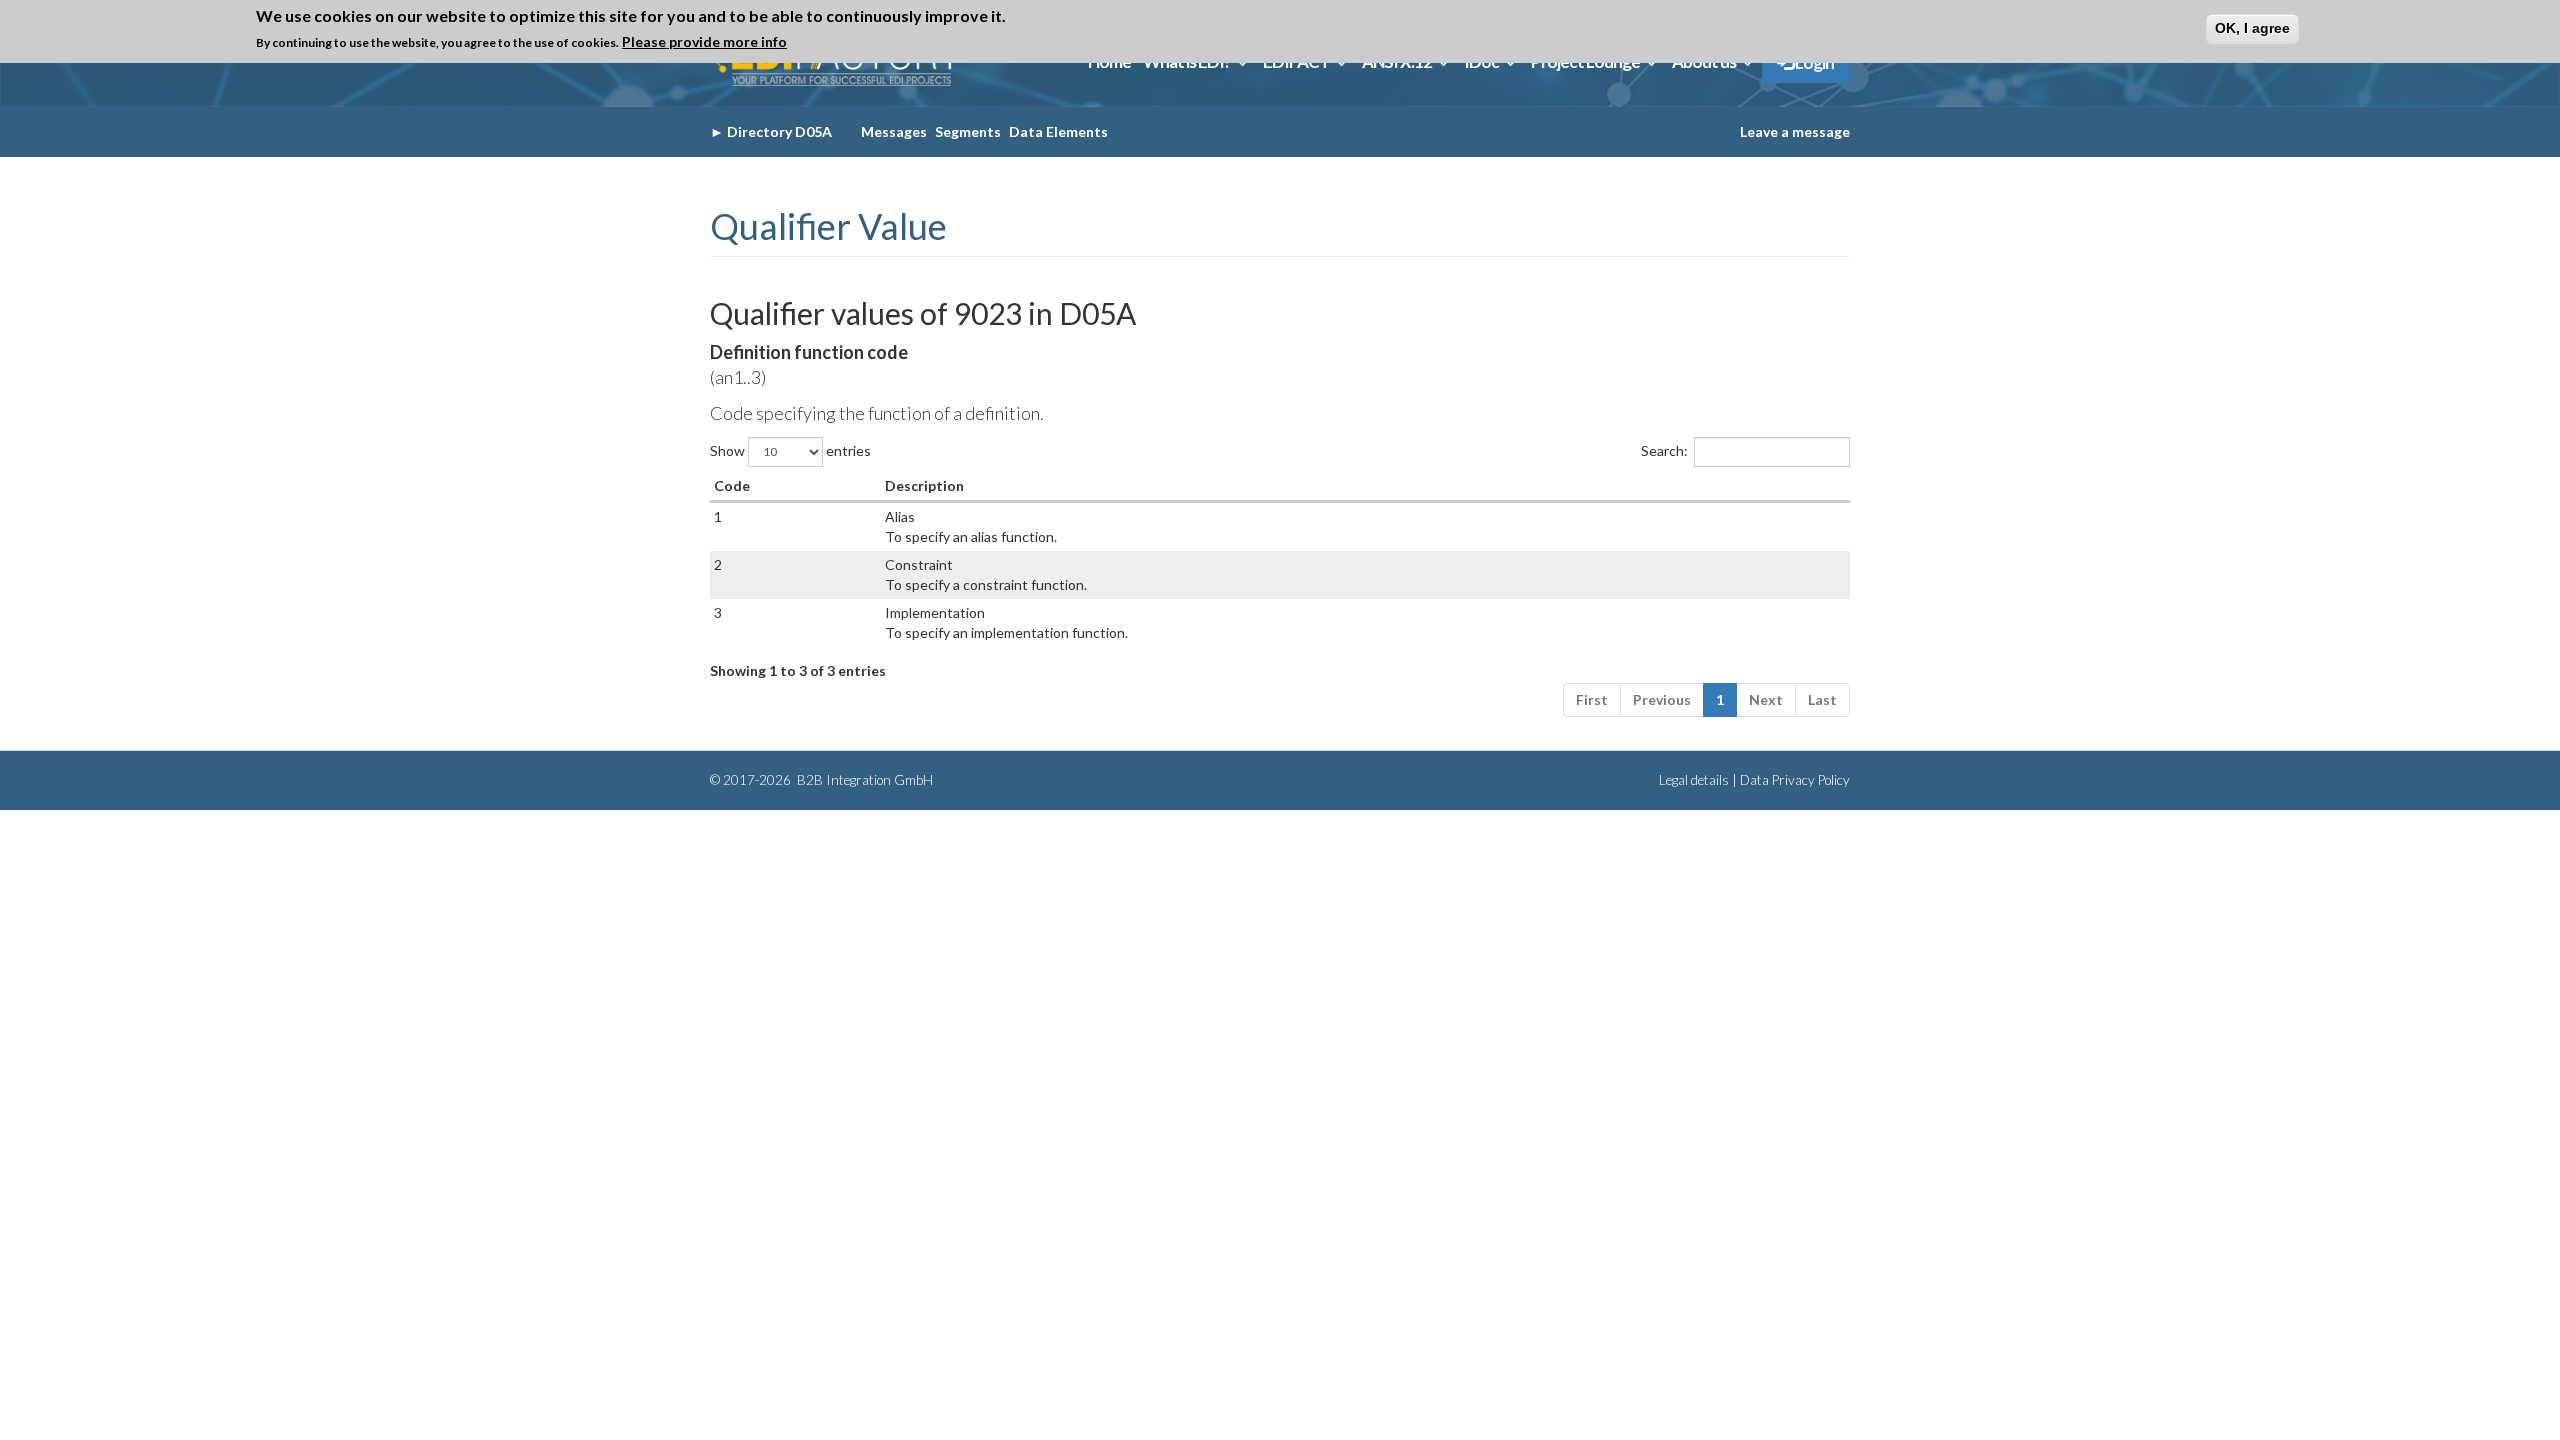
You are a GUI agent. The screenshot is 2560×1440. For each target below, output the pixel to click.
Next (1766, 699)
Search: (1664, 449)
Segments (968, 131)
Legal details (1694, 780)
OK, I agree (2252, 28)
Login (1813, 62)
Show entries (790, 449)
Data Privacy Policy (1795, 780)
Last (1822, 699)
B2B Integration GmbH (863, 780)
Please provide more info (704, 41)
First (1592, 699)
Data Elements (1058, 131)
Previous (1662, 699)
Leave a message (1795, 131)
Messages (894, 131)
